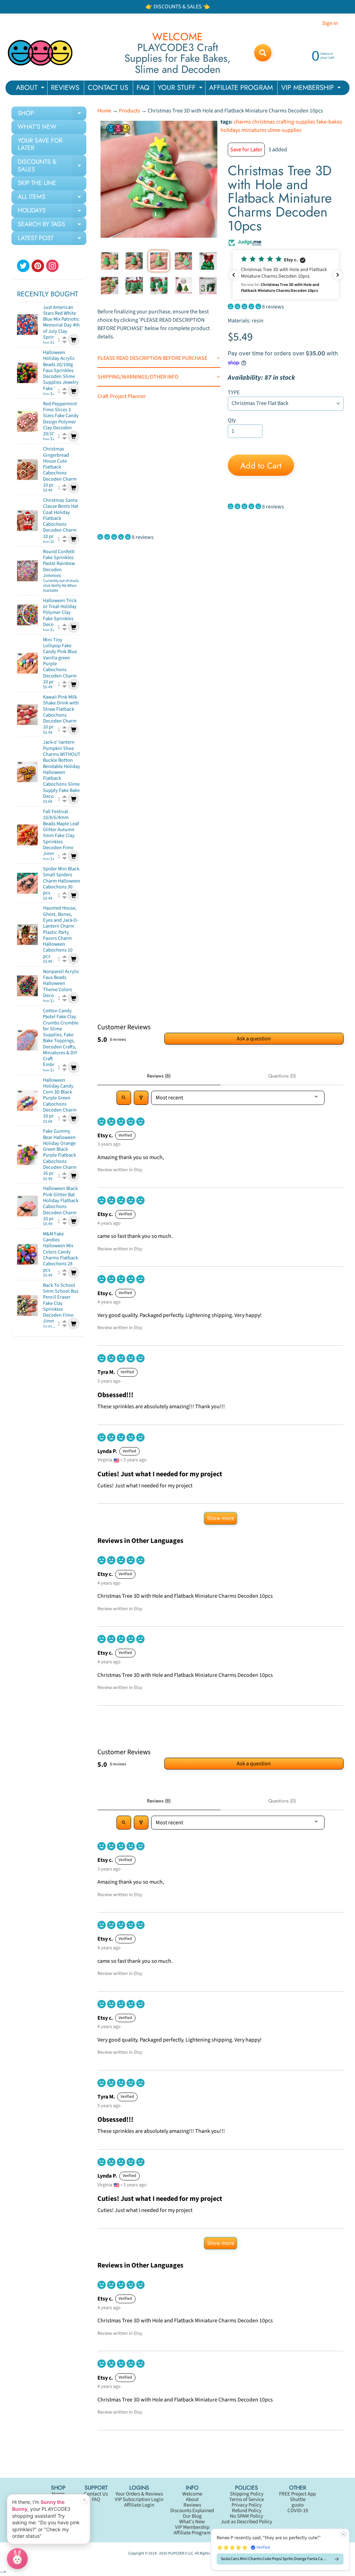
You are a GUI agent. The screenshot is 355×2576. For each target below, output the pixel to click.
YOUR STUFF (181, 89)
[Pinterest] (38, 266)
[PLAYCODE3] (40, 53)
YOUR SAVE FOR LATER (40, 144)
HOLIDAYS (52, 212)
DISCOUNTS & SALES (52, 166)
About (192, 2499)
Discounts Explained (192, 2511)
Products (129, 111)
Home (104, 111)
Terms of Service (246, 2499)
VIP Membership (192, 2527)
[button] (286, 275)
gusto (298, 2505)
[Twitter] (23, 266)
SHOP (52, 115)
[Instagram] (52, 266)
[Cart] (73, 340)
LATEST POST (52, 239)
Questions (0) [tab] (282, 1076)
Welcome (192, 2494)
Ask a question (254, 1039)
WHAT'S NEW (37, 127)
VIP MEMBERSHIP (312, 89)
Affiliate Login (139, 2505)
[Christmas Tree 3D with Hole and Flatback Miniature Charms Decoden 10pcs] (110, 261)
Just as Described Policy (246, 2522)
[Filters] (141, 1098)
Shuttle (298, 2499)
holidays (230, 130)
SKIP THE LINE (37, 183)
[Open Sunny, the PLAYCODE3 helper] (17, 2559)
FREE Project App (297, 2494)
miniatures (254, 130)
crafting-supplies (296, 122)
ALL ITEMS (52, 198)
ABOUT (31, 89)
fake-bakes (329, 122)
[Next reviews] (338, 275)
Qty (232, 420)
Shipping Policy (247, 2494)
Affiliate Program (192, 2533)
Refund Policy (247, 2511)
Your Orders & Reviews (139, 2494)
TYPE (234, 392)
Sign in (330, 23)
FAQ (143, 88)
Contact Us (96, 2494)
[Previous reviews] (234, 275)
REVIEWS (65, 88)
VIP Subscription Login (139, 2499)
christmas (263, 122)
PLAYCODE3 (177, 2553)
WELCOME (177, 37)
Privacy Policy (247, 2505)
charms (242, 122)
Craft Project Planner (122, 396)
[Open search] (124, 1098)
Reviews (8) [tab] (159, 1076)
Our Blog (192, 2516)
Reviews (192, 2505)
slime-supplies (285, 130)
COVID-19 (298, 2511)
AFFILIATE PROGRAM (241, 88)
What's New (192, 2522)
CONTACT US (108, 88)
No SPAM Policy (246, 2516)
